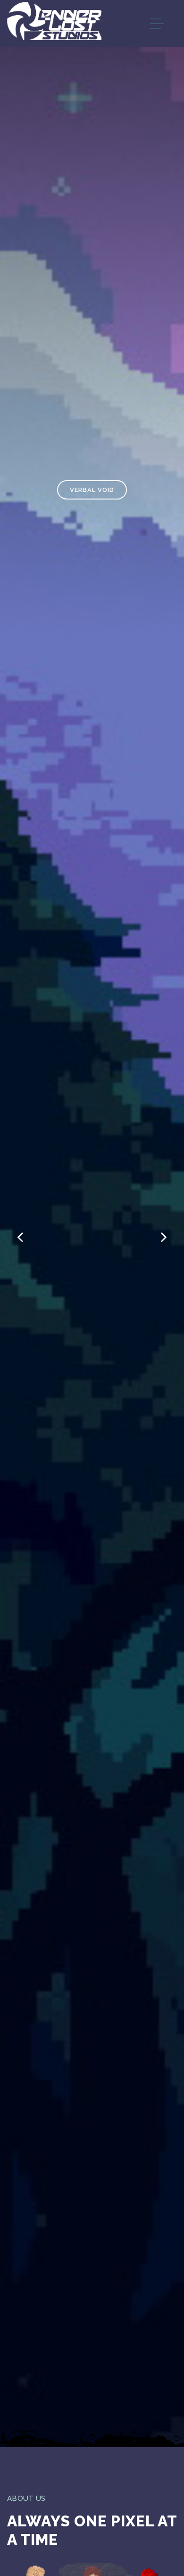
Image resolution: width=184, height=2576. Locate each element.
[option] (92, 1223)
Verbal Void (92, 490)
